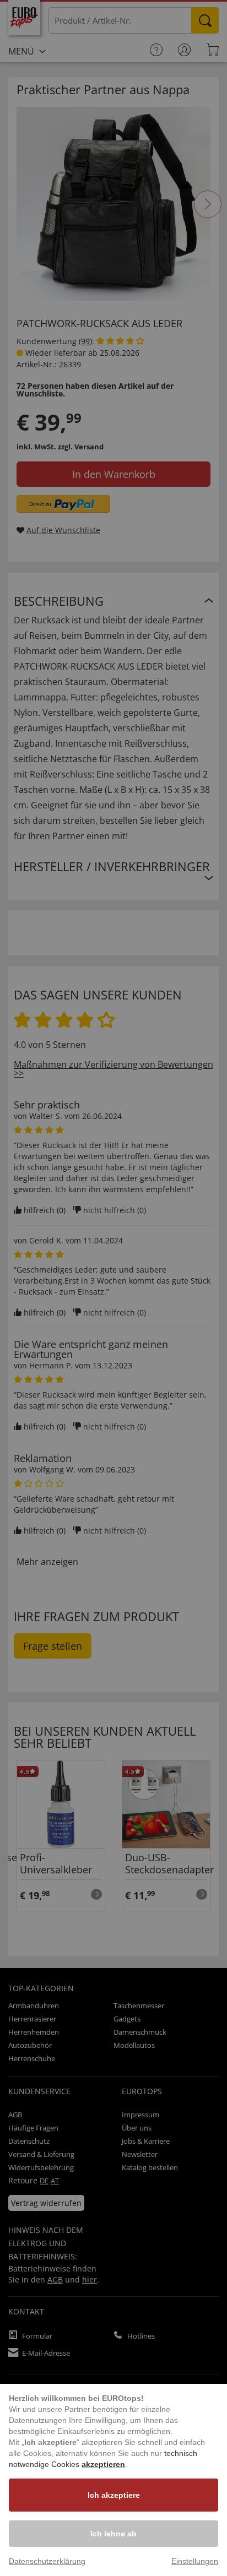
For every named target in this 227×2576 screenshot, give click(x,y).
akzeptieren (103, 2464)
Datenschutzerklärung (47, 2561)
